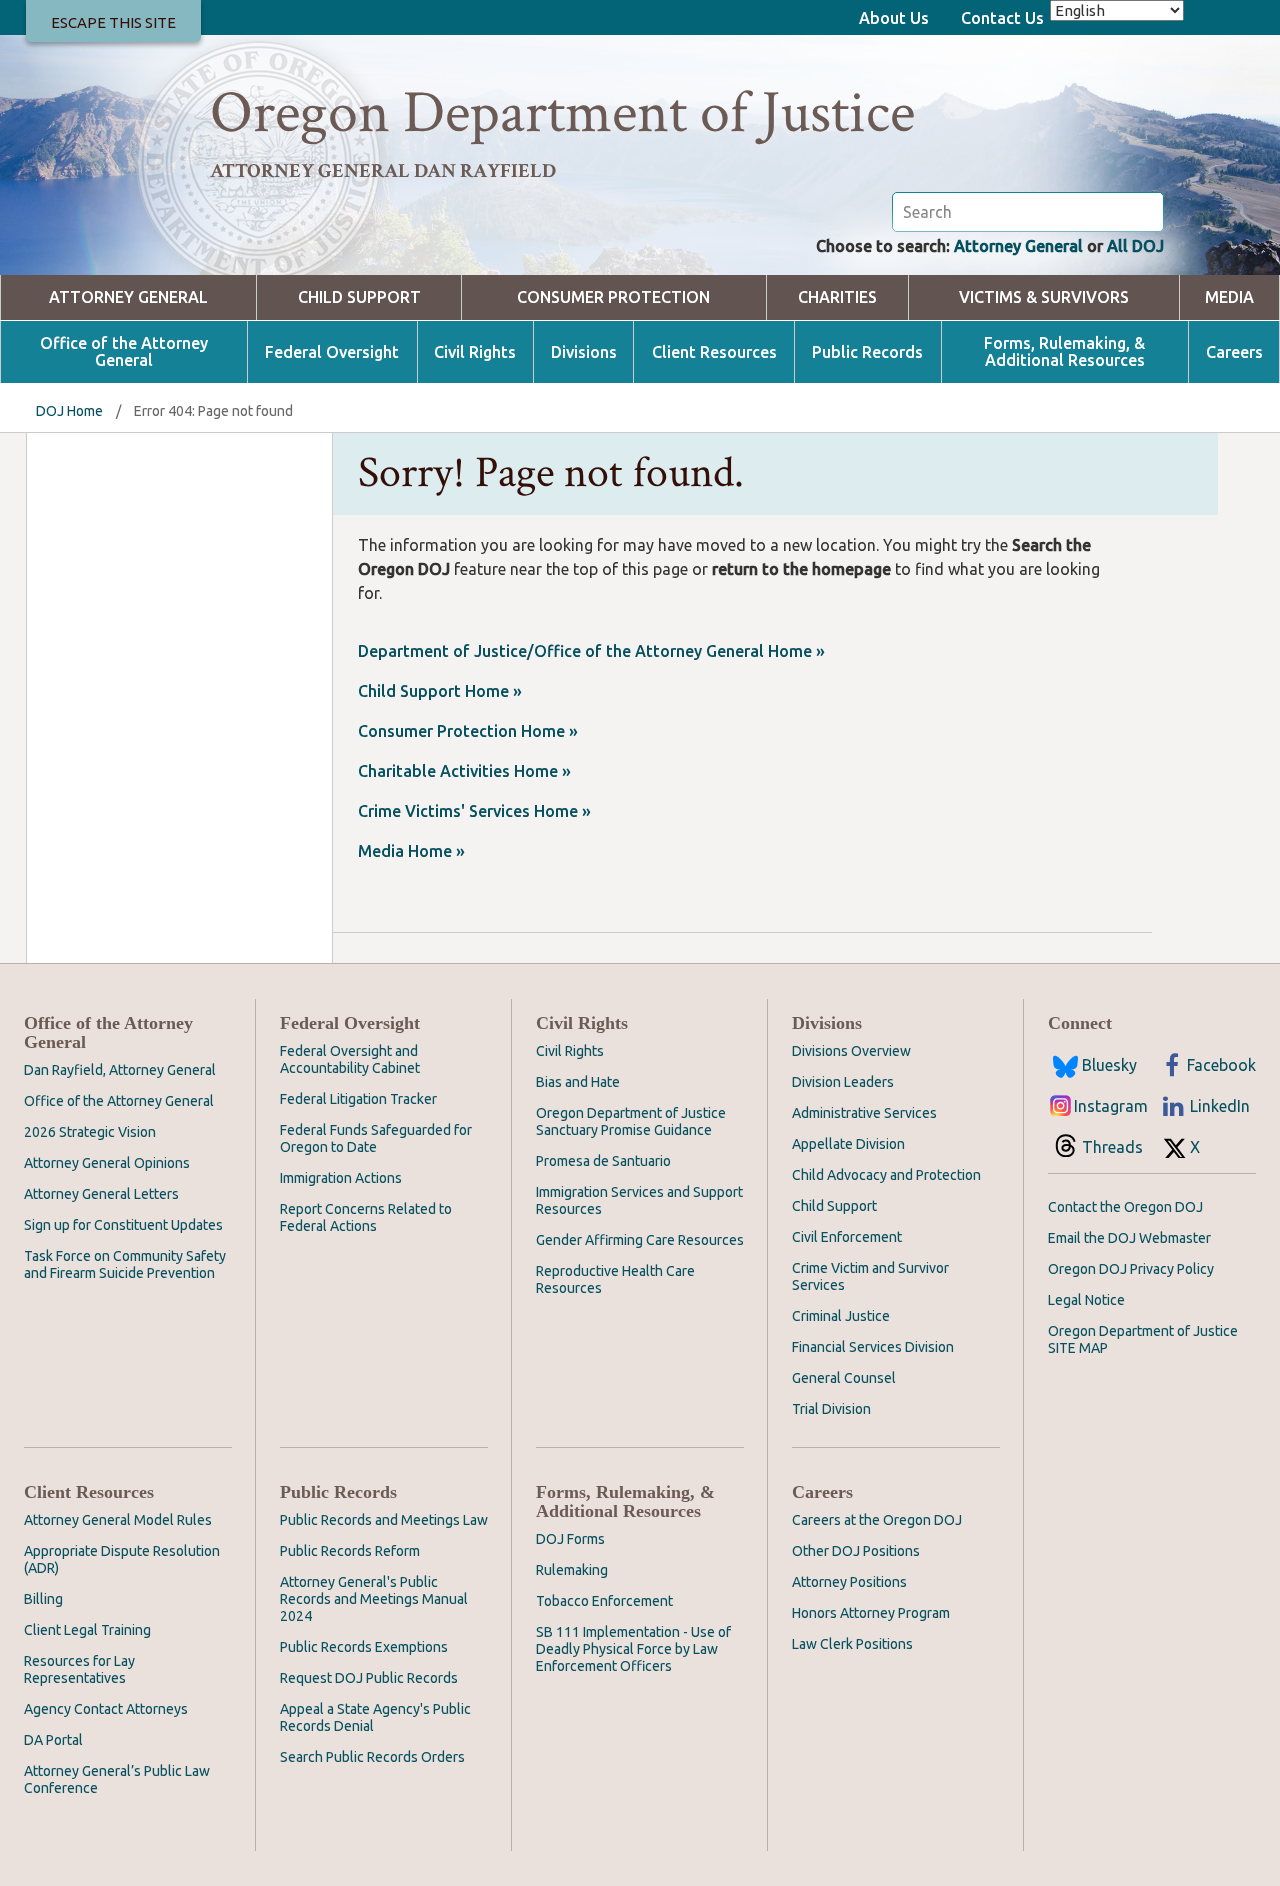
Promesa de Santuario (603, 1161)
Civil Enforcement (847, 1237)
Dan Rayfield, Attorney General (120, 1070)
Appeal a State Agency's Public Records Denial (375, 1717)
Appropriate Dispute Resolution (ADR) (122, 1559)
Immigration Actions (341, 1178)
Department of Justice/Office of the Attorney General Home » (591, 651)
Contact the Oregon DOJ (1125, 1207)
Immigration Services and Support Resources (639, 1200)
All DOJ (1135, 246)
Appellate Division (848, 1144)
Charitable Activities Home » (464, 771)
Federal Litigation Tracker (358, 1099)
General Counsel (844, 1378)
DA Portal (53, 1740)
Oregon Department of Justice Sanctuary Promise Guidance (631, 1121)
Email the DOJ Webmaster (1129, 1238)
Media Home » (411, 851)
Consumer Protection (613, 297)
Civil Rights (475, 352)
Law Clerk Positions (852, 1644)
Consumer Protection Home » (468, 731)
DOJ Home (69, 411)
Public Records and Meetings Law (384, 1520)
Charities (837, 297)
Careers (1234, 352)
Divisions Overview (851, 1051)
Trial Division (831, 1409)
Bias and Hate (578, 1082)
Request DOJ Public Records (369, 1678)
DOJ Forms (570, 1539)
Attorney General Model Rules (118, 1520)
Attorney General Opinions (107, 1163)
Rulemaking (572, 1570)
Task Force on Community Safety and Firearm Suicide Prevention (125, 1264)
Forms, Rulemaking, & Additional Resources (1064, 352)
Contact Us (1002, 18)
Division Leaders (843, 1082)
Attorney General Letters (101, 1194)
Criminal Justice (841, 1316)
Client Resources (714, 352)
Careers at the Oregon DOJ (877, 1520)
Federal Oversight (332, 352)
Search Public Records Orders (372, 1757)
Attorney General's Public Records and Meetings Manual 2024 (374, 1599)
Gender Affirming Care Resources (640, 1240)
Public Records (867, 352)
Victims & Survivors (1044, 297)
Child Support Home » (440, 691)
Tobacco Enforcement (604, 1601)
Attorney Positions (849, 1582)
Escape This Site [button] (113, 22)
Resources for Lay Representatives (79, 1669)
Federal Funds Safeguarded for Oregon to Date (376, 1138)
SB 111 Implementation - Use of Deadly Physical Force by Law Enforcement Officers (633, 1649)
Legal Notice (1086, 1300)
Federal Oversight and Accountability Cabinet (350, 1059)
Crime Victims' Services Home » (474, 811)
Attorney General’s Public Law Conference (117, 1779)
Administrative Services (864, 1113)
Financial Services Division (873, 1347)
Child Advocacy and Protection (886, 1175)
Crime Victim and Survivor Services (870, 1276)
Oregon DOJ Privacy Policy (1131, 1269)
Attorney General (1018, 246)
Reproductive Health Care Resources (615, 1279)
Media (1229, 297)
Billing (43, 1599)
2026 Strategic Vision (90, 1132)
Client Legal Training (87, 1630)
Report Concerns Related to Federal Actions (366, 1217)
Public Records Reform (350, 1551)
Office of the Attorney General (124, 352)
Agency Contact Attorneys (106, 1709)
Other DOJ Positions (856, 1551)
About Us (894, 18)
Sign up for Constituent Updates (123, 1225)
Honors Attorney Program (871, 1613)
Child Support (359, 297)
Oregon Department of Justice (562, 113)
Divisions (584, 352)
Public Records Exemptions (364, 1647)
